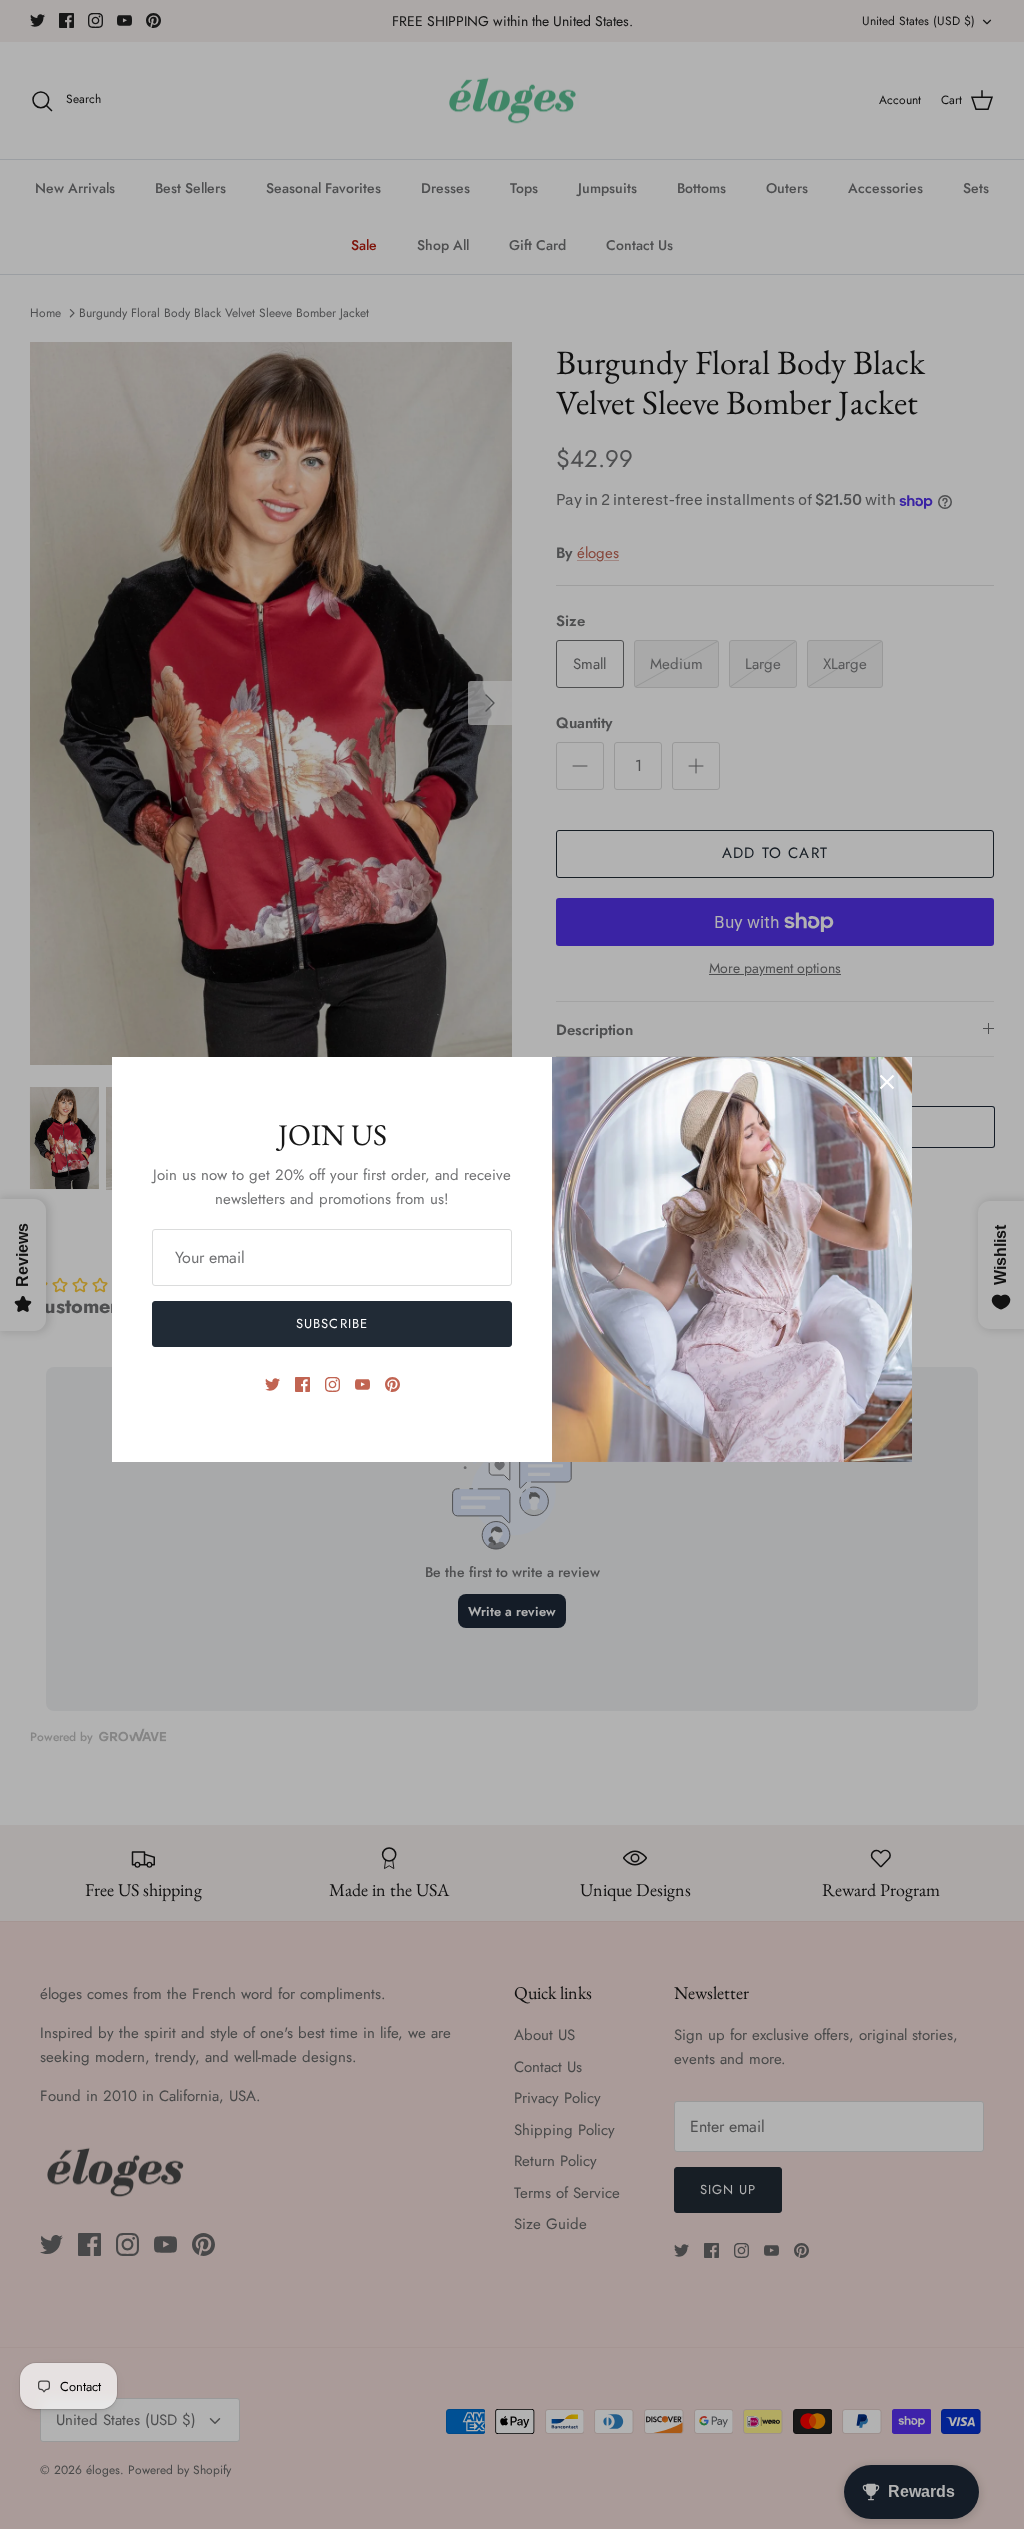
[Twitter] (272, 1384)
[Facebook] (302, 1384)
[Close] (887, 1082)
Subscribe (331, 1323)
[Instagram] (332, 1384)
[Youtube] (362, 1384)
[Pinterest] (392, 1384)
